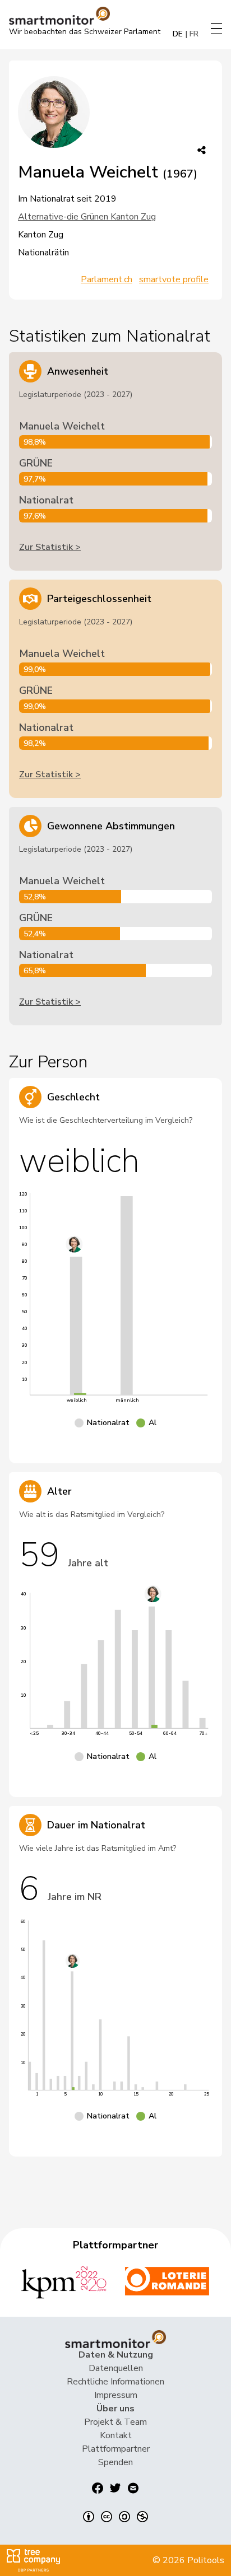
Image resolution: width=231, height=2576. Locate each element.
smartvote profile (174, 279)
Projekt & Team (115, 2422)
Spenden (115, 2462)
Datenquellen (116, 2368)
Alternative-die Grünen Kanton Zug (87, 217)
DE (178, 34)
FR (194, 34)
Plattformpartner (116, 2449)
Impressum (116, 2395)
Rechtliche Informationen (115, 2382)
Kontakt (116, 2435)
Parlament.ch (107, 279)
